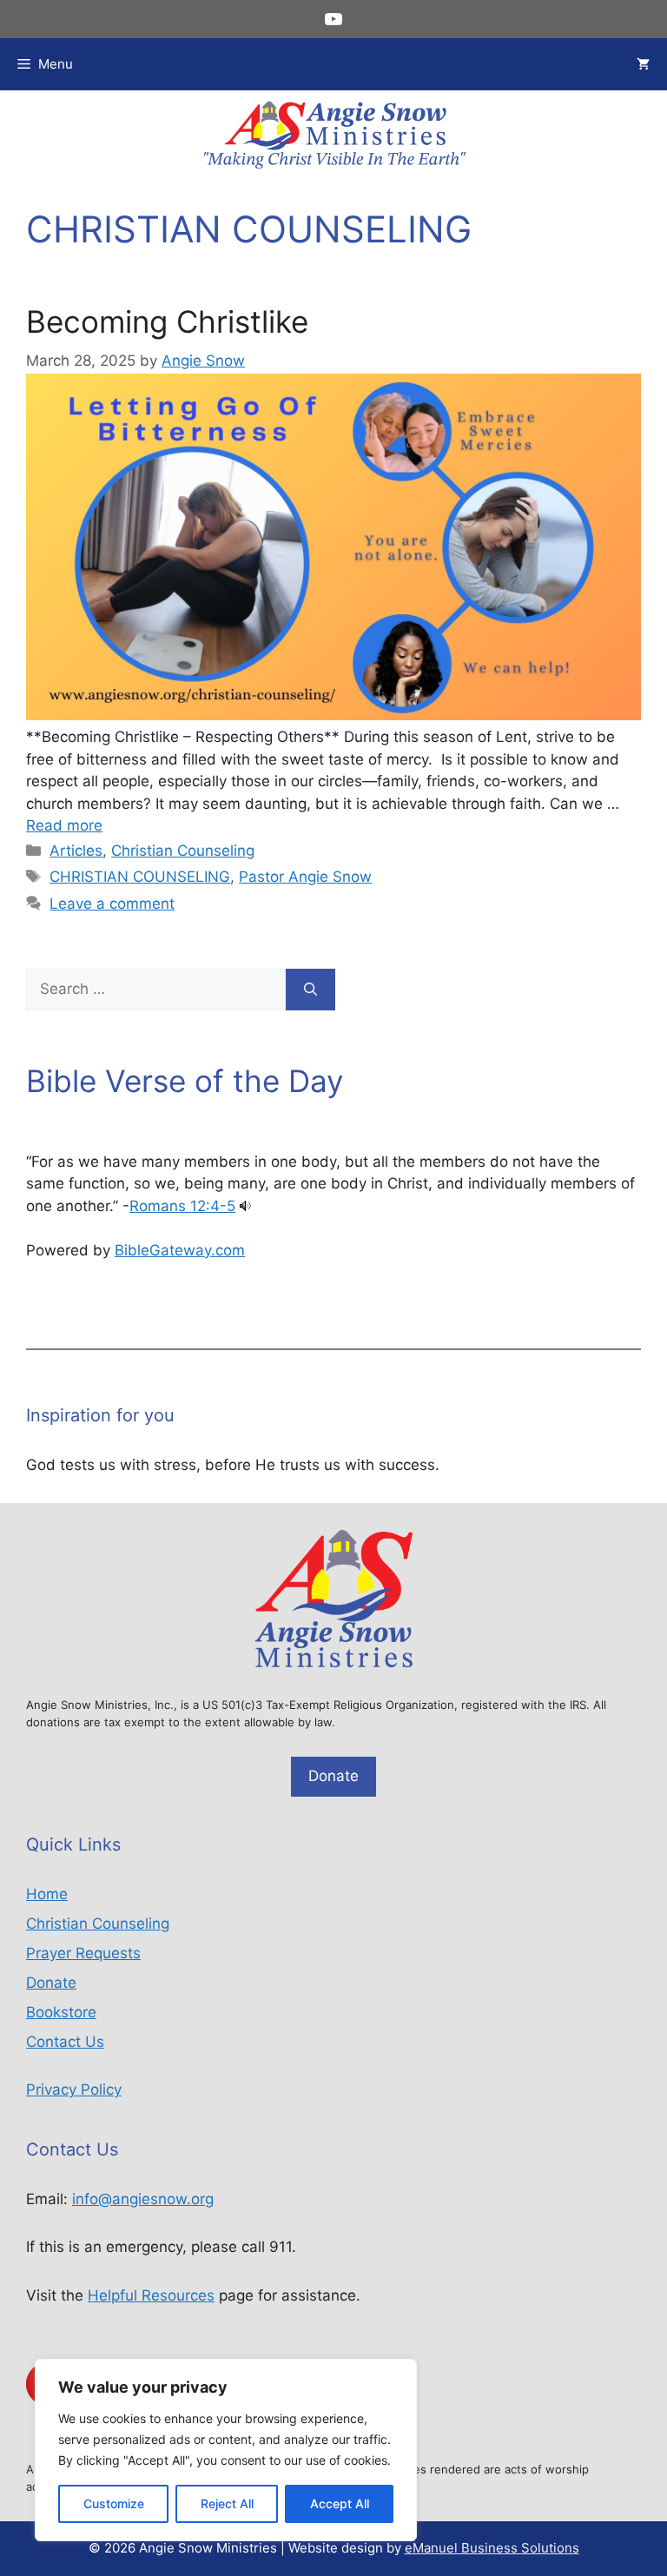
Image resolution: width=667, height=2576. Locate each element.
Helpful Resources (151, 2295)
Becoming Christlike (167, 321)
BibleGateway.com (180, 1250)
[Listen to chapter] (245, 1206)
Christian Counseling (183, 851)
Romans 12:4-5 (182, 1206)
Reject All (227, 2503)
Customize (114, 2503)
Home (47, 1894)
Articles (76, 851)
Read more (64, 825)
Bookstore (61, 2012)
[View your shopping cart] (643, 64)
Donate (333, 1776)
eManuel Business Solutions (492, 2548)
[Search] (310, 990)
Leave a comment (112, 904)
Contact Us (65, 2042)
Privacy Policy (74, 2089)
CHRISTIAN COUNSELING (140, 877)
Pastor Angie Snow (305, 877)
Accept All (340, 2503)
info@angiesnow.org (143, 2199)
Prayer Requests (83, 1953)
